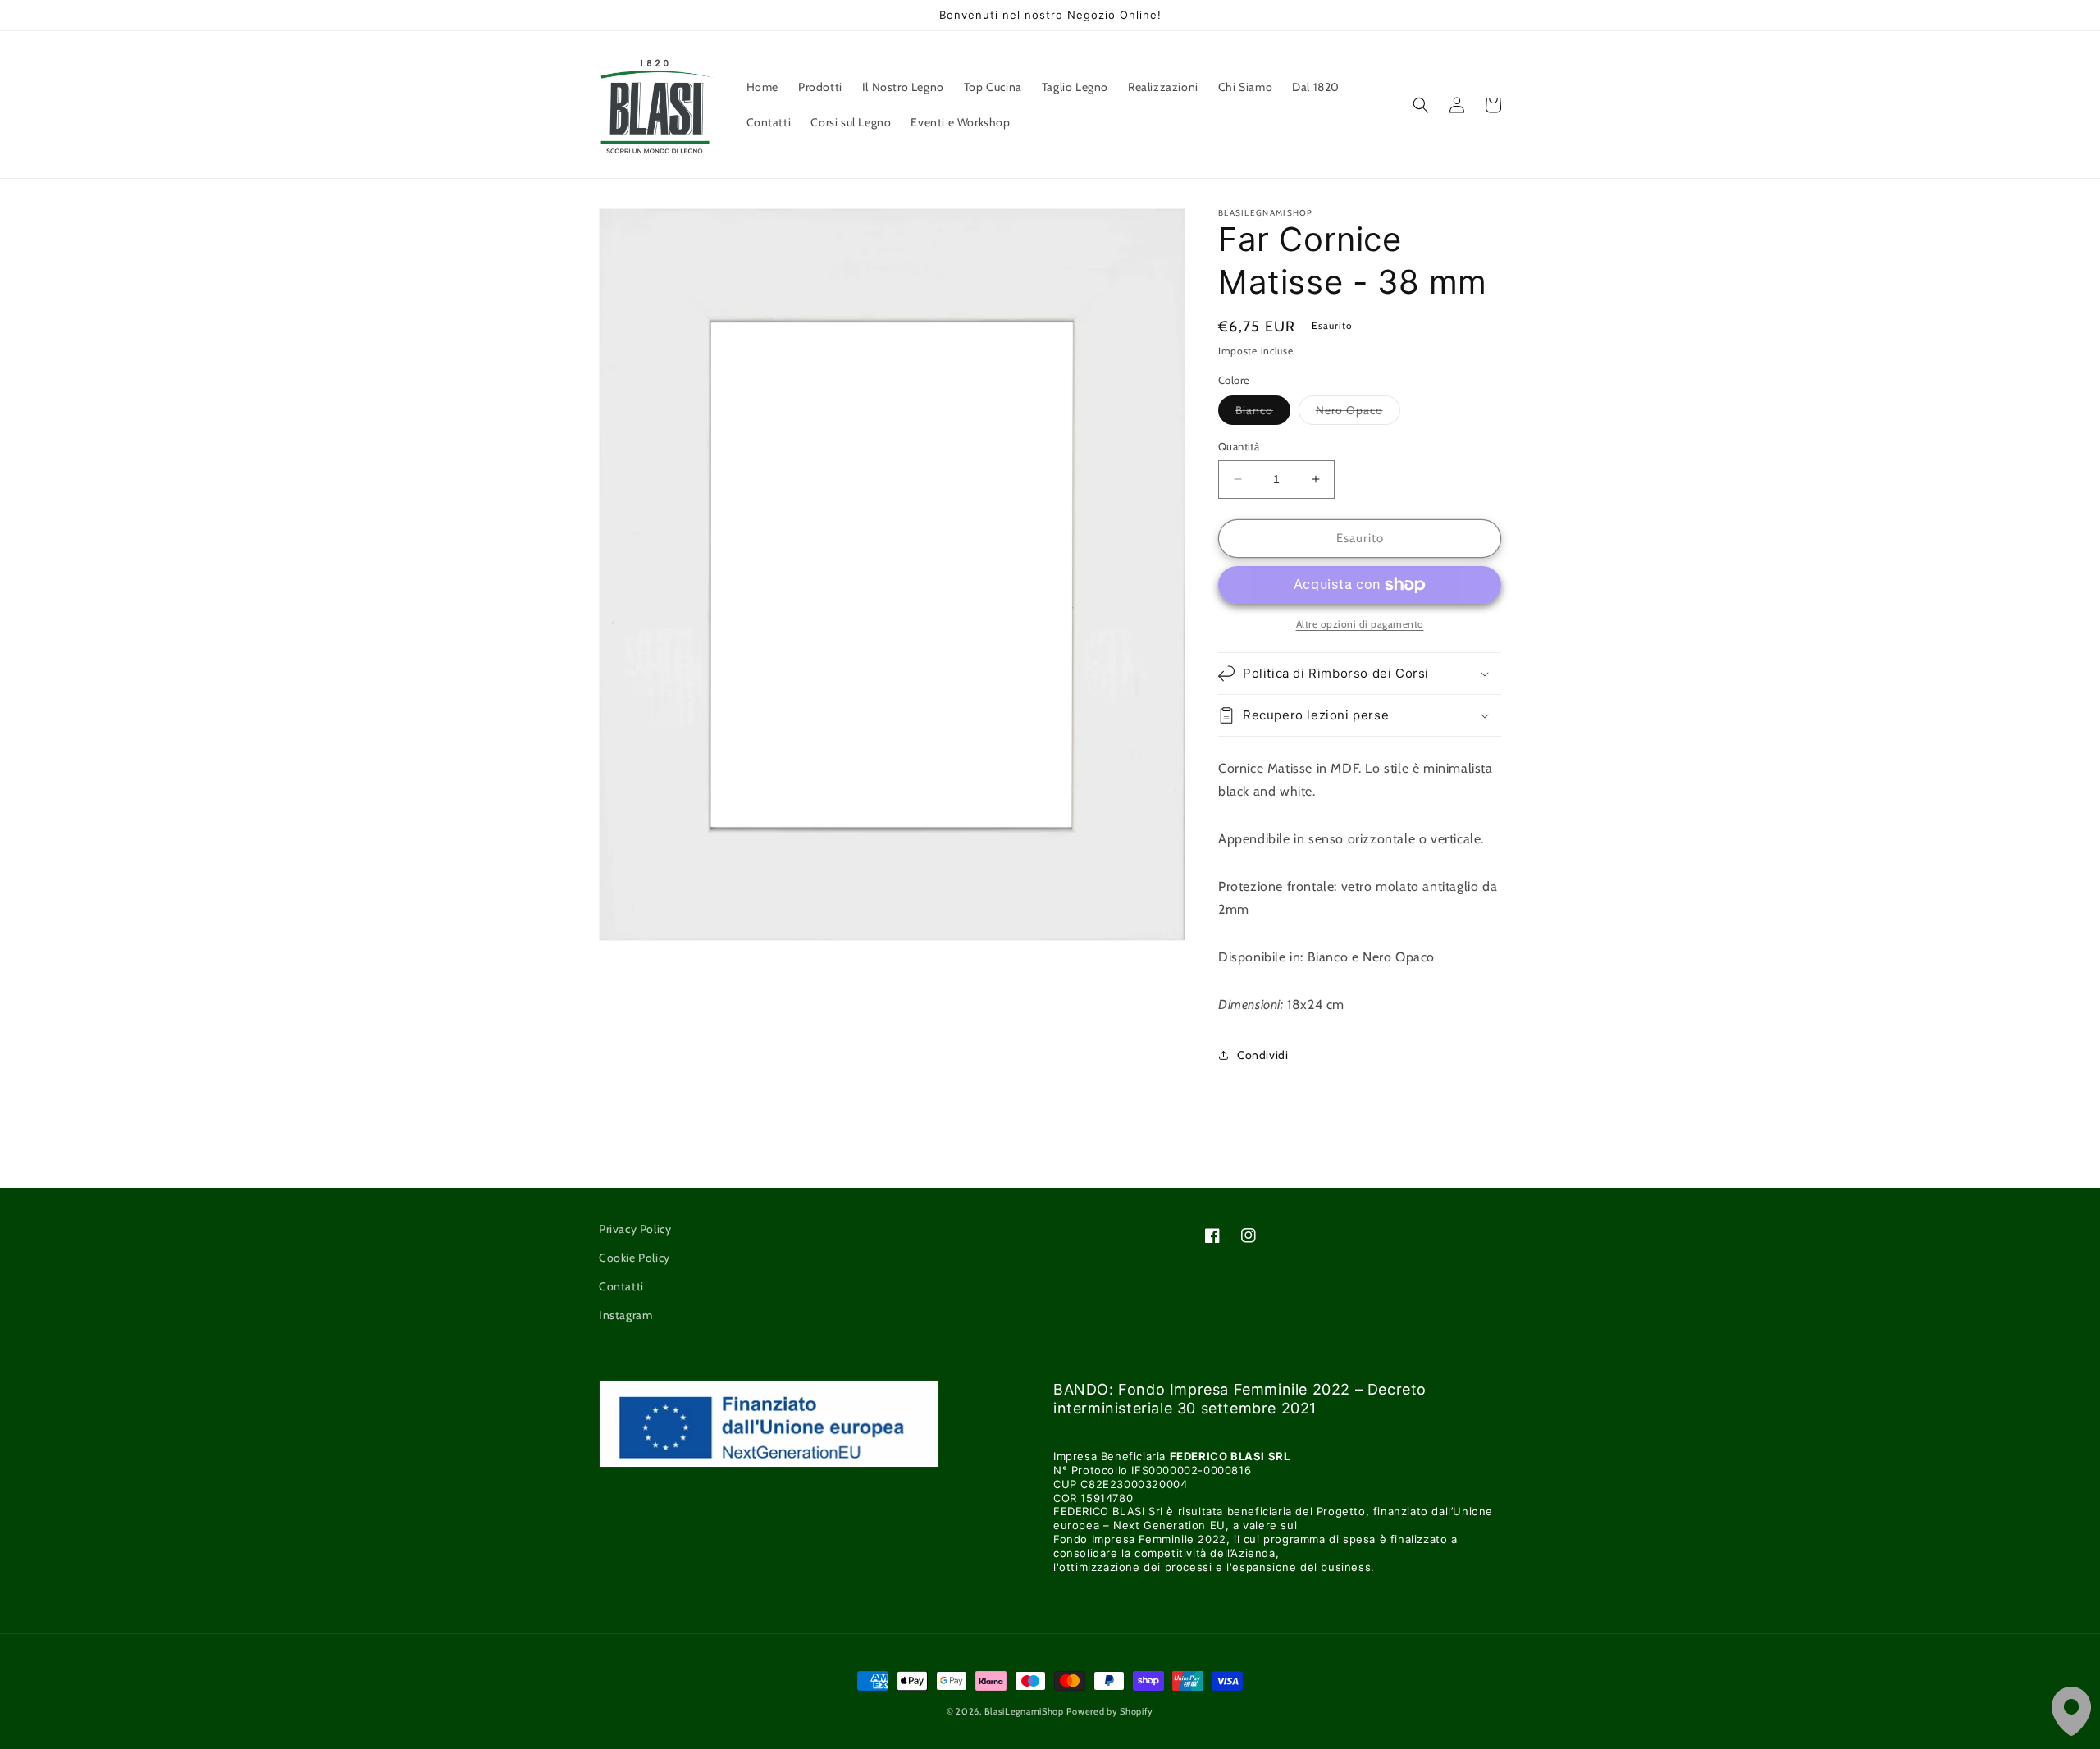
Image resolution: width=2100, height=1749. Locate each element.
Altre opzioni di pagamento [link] (1360, 624)
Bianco (1263, 413)
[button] (1421, 105)
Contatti (621, 1286)
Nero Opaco (1358, 413)
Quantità (1239, 446)
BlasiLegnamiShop (1024, 1711)
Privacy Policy (635, 1229)
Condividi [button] (1262, 1055)
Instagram (625, 1315)
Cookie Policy (635, 1258)
